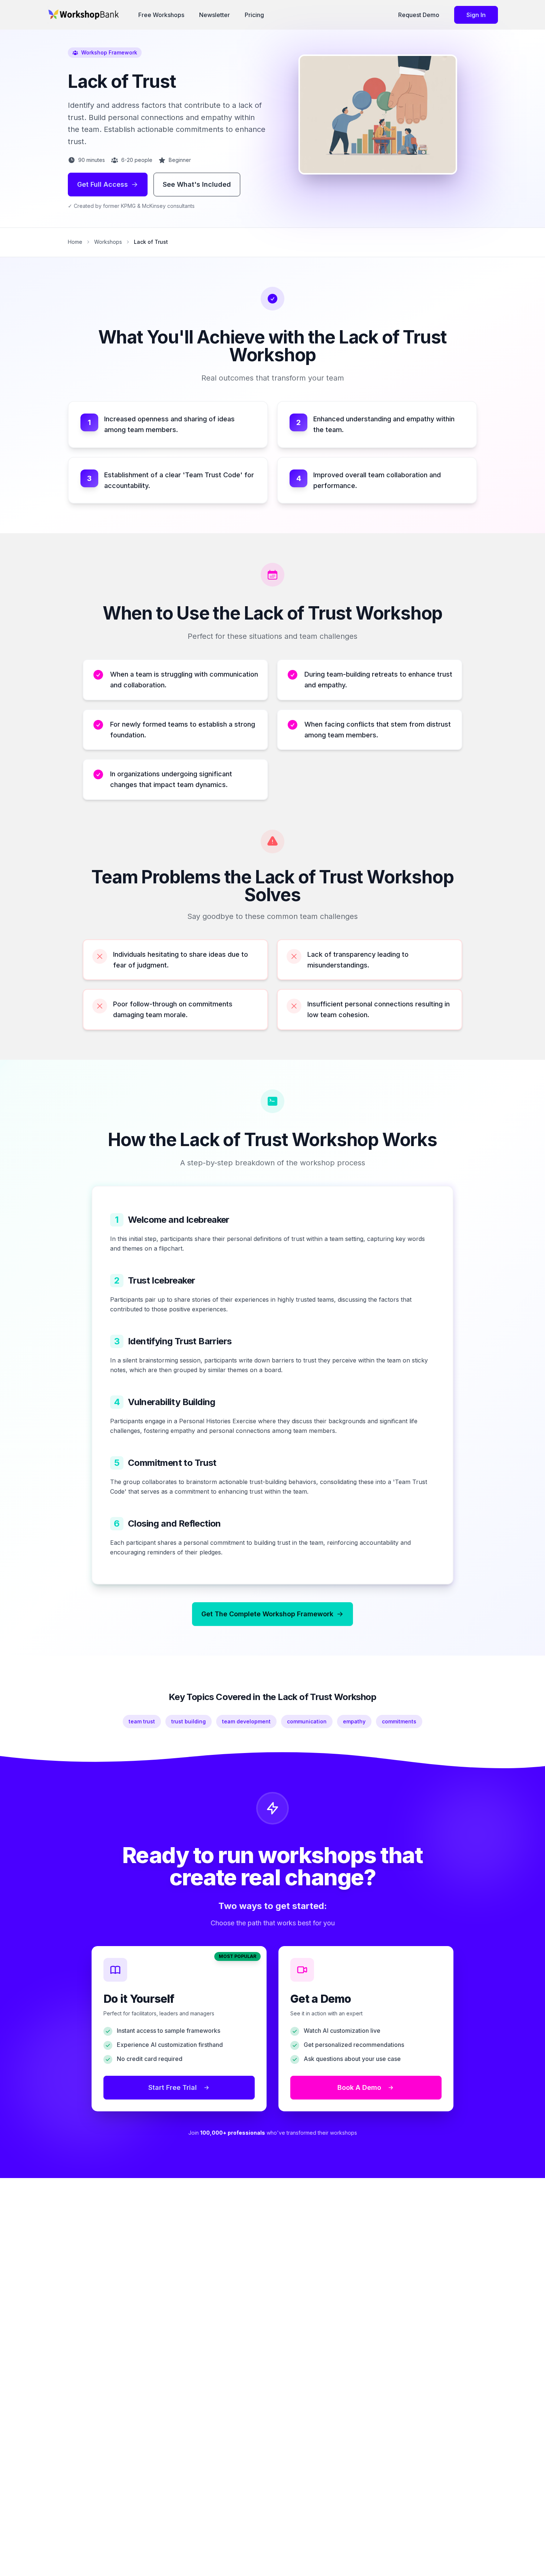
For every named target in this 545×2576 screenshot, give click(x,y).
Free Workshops (161, 15)
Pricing (254, 15)
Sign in (476, 15)
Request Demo (419, 15)
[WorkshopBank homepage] (85, 15)
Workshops (108, 242)
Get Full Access (103, 184)
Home (75, 242)
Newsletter (214, 15)
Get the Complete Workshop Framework (267, 1614)
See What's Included (197, 184)
